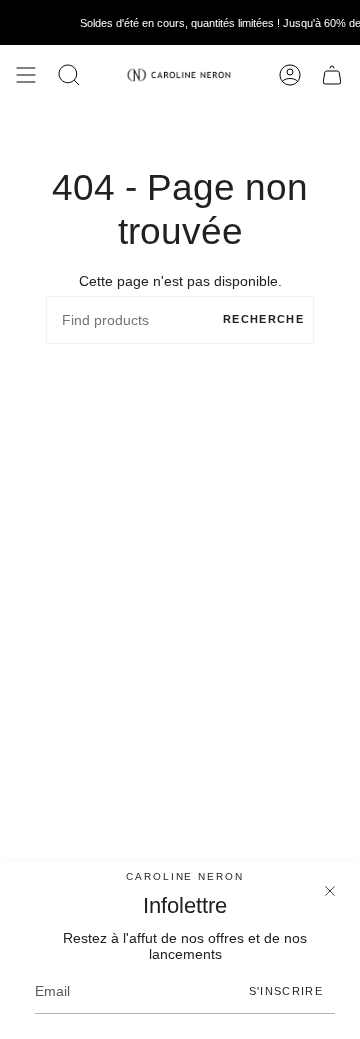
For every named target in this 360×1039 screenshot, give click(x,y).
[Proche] (330, 891)
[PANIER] (332, 75)
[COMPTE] (290, 75)
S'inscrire (286, 991)
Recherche (263, 319)
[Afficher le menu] (26, 75)
